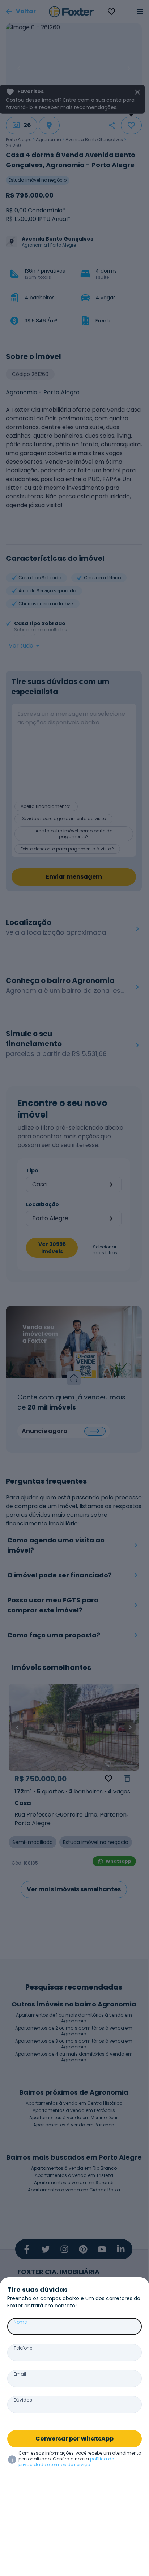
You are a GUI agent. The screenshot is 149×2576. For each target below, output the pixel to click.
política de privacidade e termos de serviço (66, 2462)
